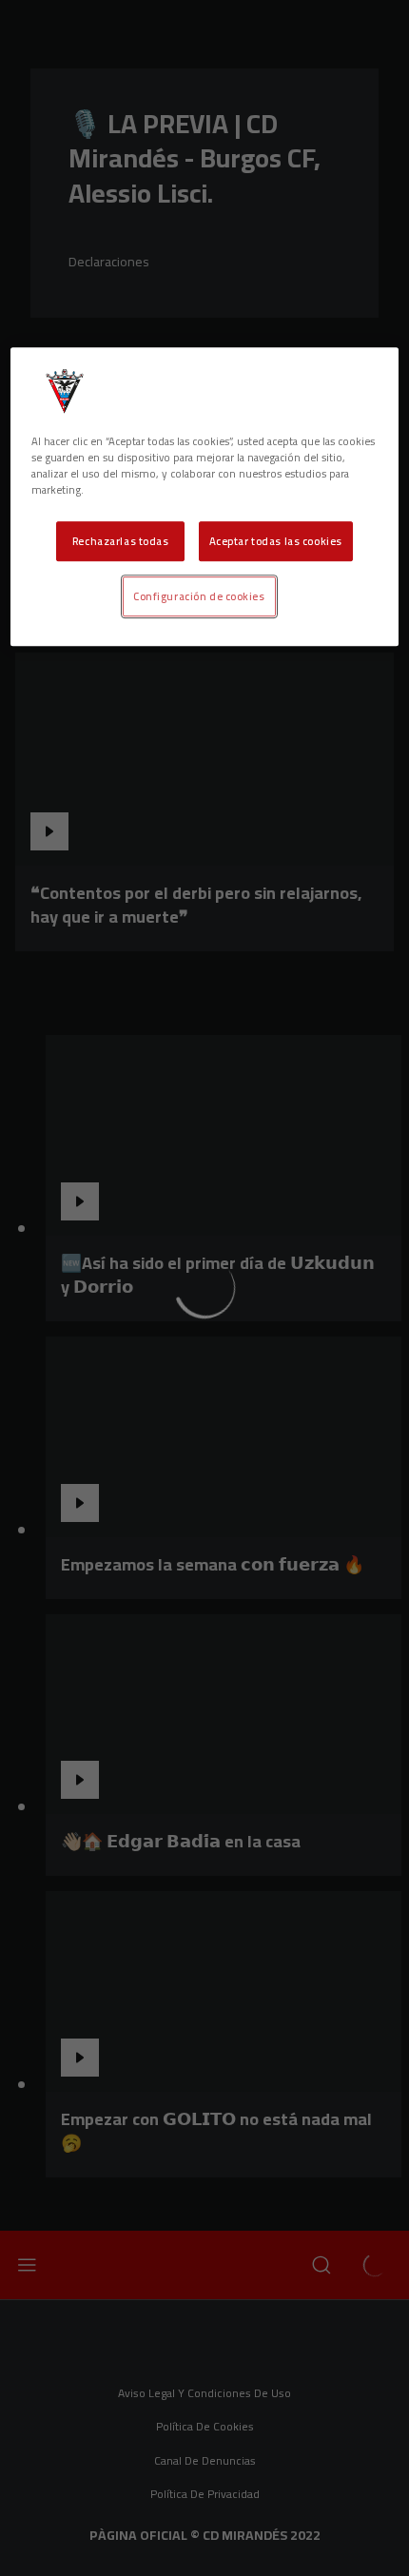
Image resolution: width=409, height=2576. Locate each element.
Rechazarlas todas (121, 542)
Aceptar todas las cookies (276, 542)
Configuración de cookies (199, 597)
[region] (205, 497)
